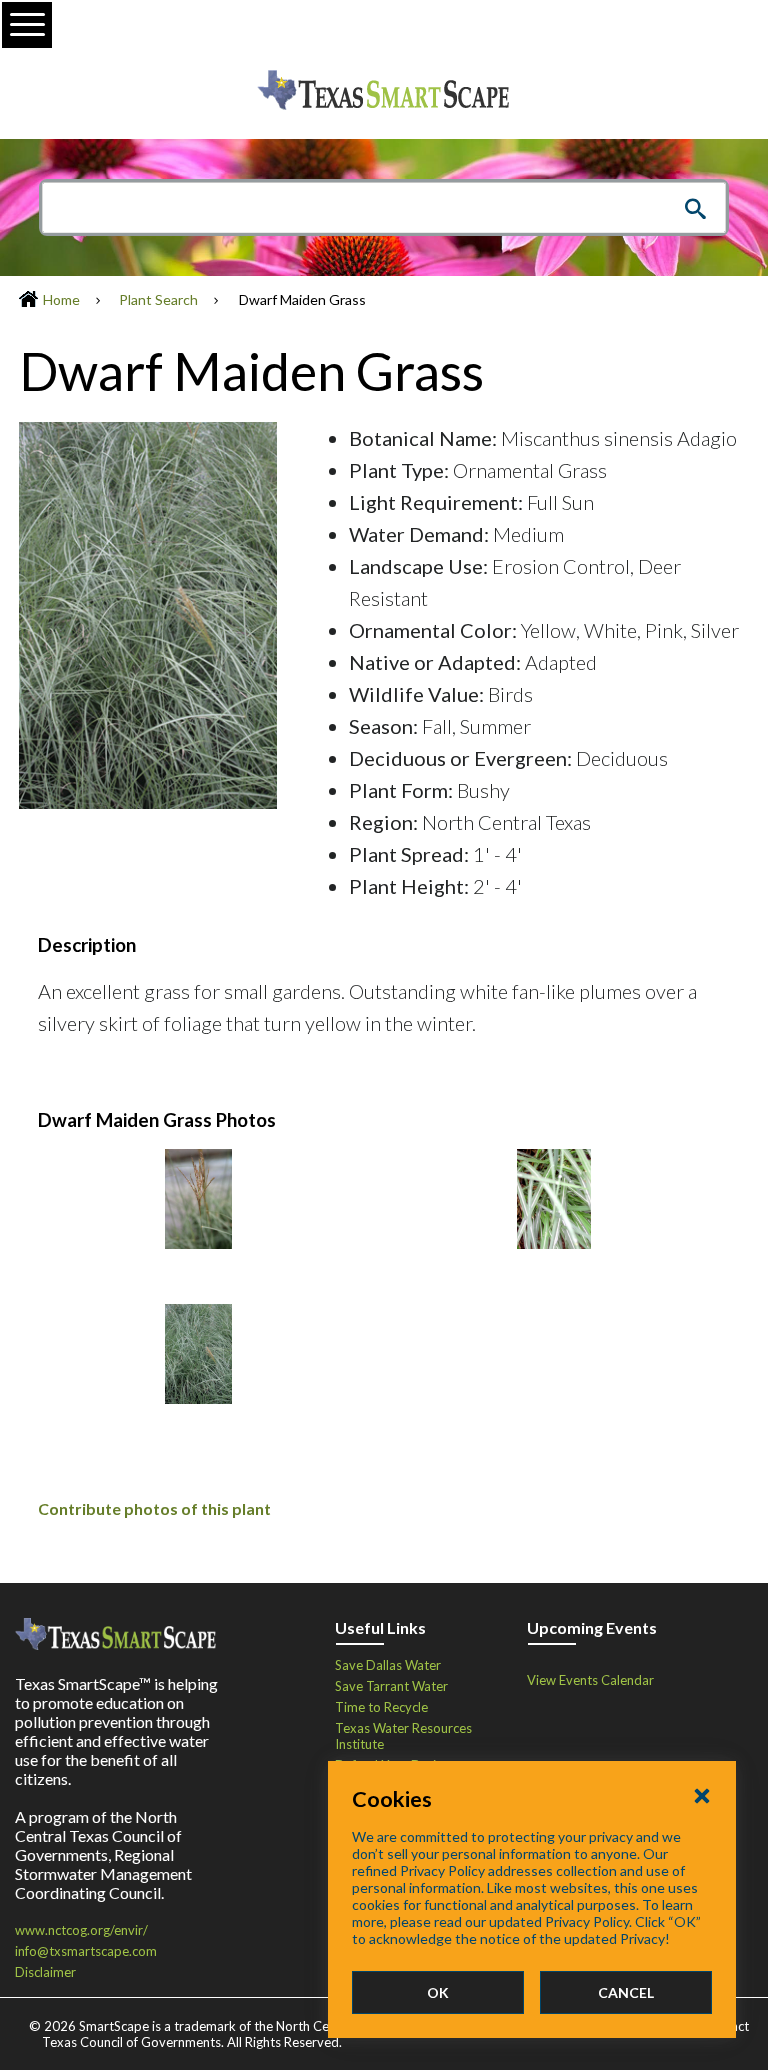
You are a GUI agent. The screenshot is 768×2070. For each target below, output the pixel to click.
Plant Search (158, 299)
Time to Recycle (381, 1707)
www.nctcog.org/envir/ (81, 1930)
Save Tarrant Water (391, 1686)
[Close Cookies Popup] (702, 1795)
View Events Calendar (590, 1680)
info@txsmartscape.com (86, 1951)
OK (438, 1992)
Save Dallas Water (388, 1665)
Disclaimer (45, 1972)
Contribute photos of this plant (154, 1508)
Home (61, 299)
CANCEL (626, 1992)
